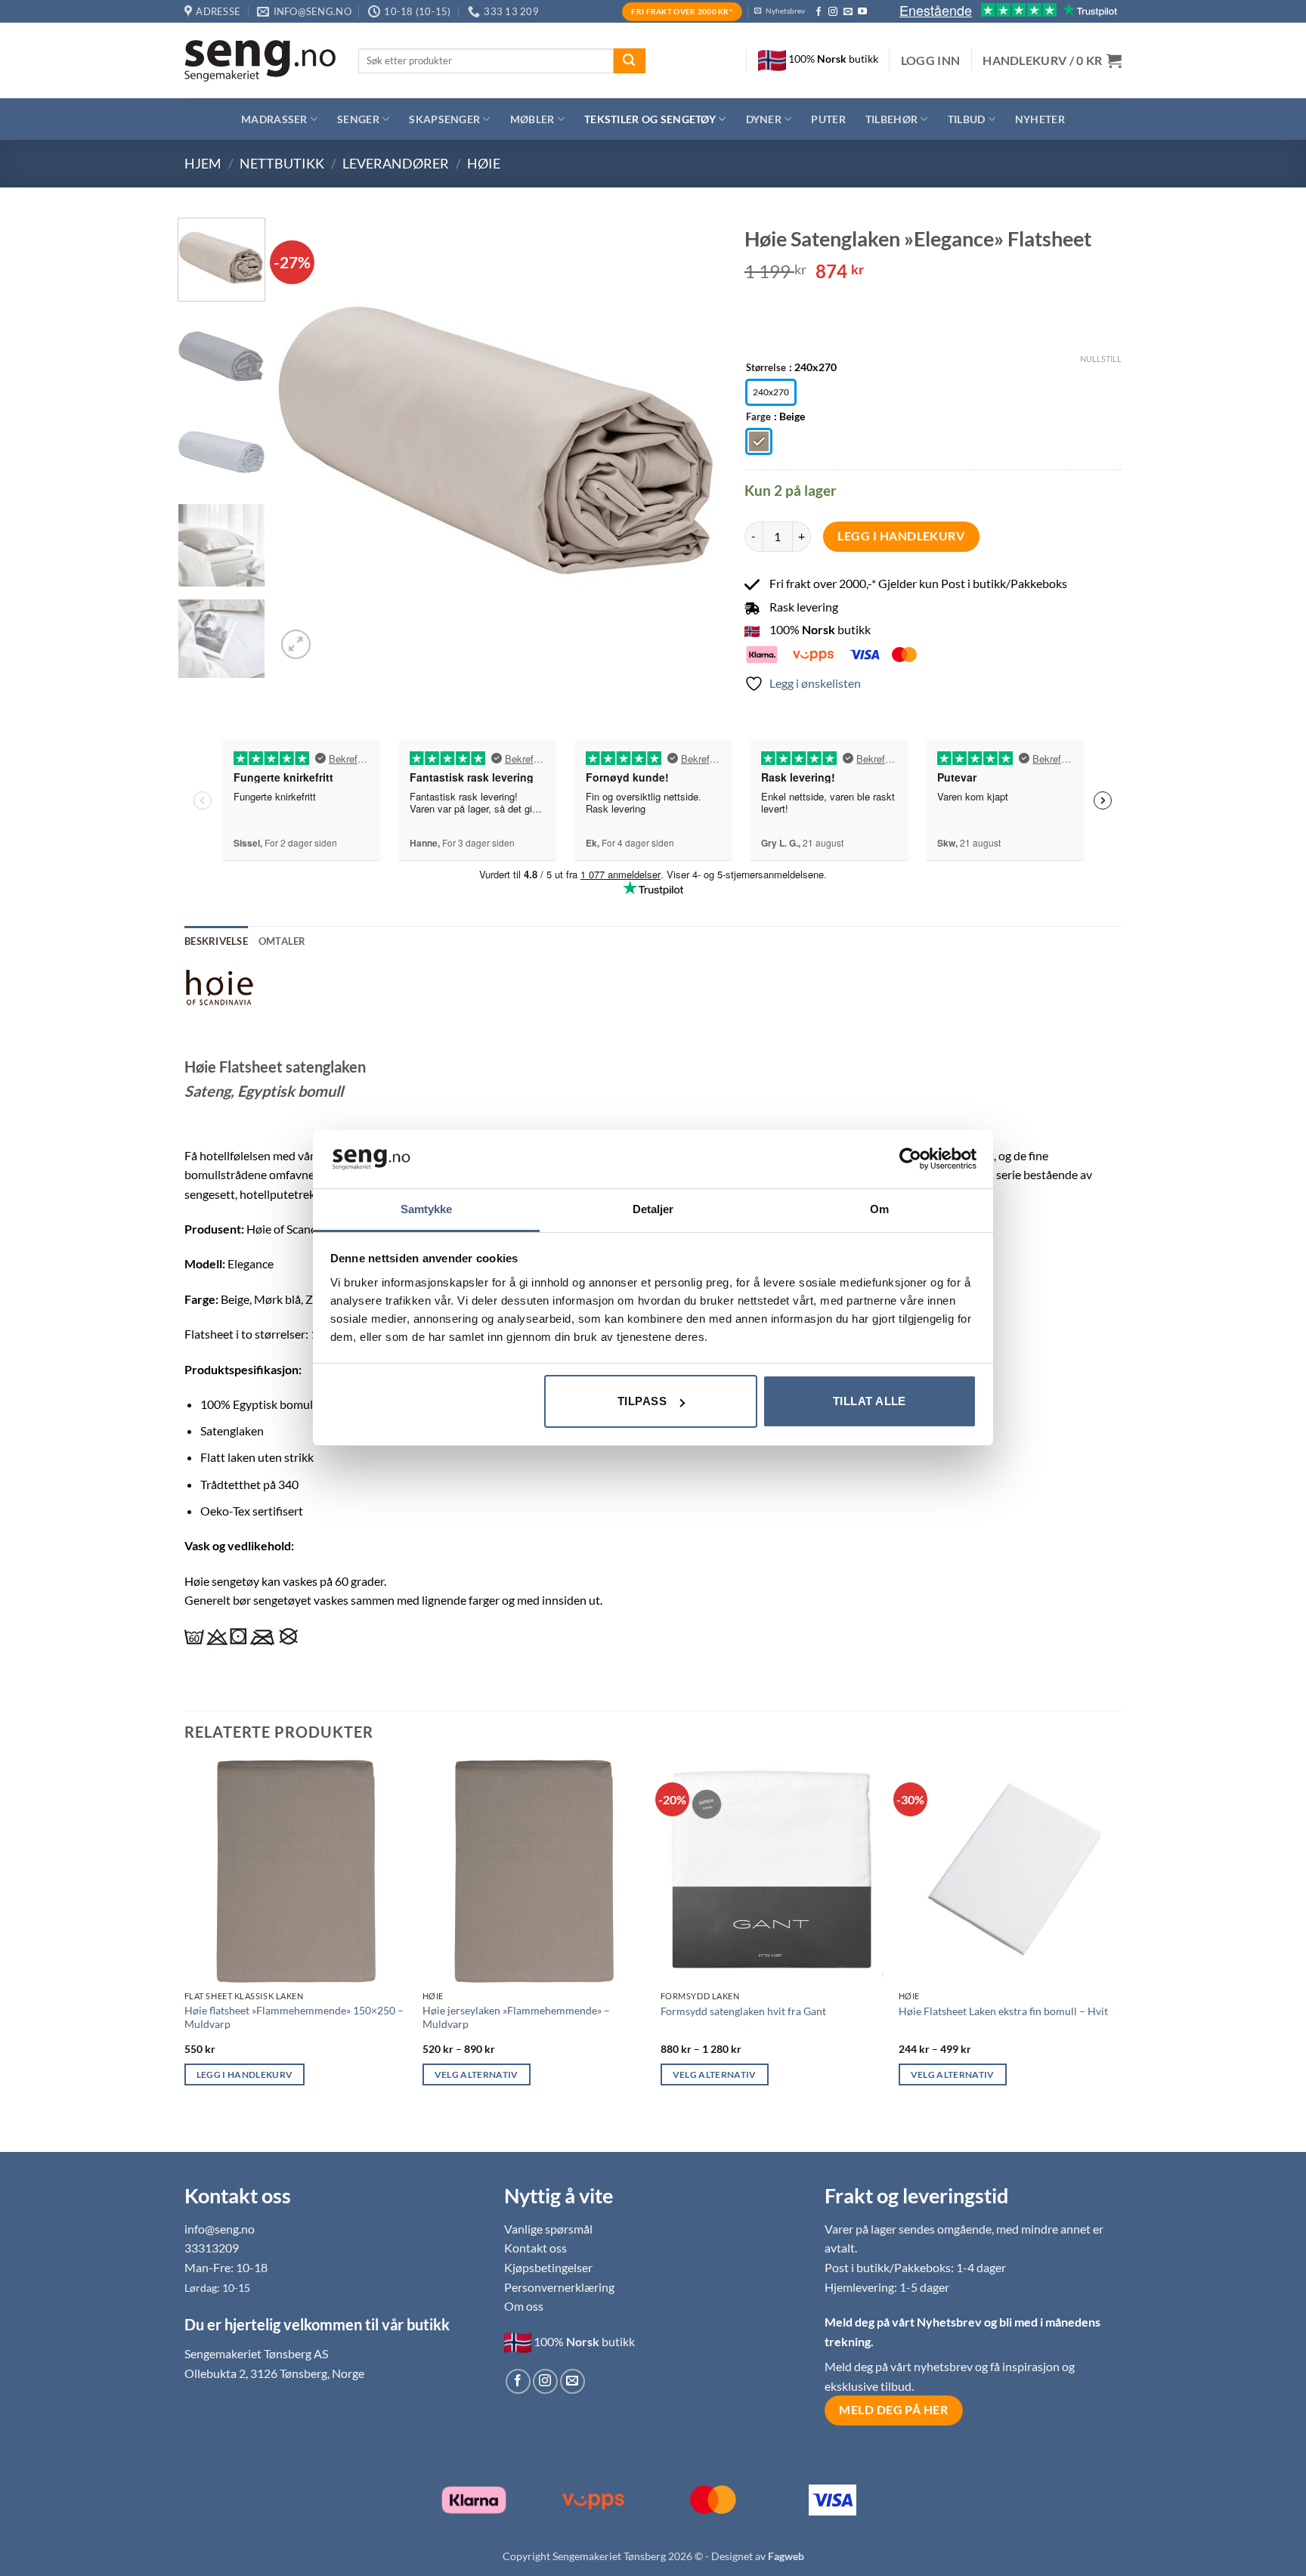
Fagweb (786, 2556)
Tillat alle (870, 1401)
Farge (758, 417)
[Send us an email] (848, 12)
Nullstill (1101, 359)
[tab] (282, 941)
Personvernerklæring (559, 2287)
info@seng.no (220, 2229)
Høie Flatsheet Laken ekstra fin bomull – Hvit (1003, 2011)
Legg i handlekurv (901, 536)
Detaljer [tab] (653, 1209)
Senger (358, 119)
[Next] (694, 440)
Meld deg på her (893, 2410)
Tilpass (642, 1401)
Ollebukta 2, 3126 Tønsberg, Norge (274, 2373)
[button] (931, 60)
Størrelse (766, 368)
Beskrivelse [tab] (216, 941)
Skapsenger (444, 119)
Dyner (764, 119)
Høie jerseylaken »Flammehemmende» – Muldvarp (516, 2017)
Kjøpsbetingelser (548, 2267)
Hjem (203, 163)
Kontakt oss (535, 2248)
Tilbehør (891, 119)
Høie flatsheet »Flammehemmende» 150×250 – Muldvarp (294, 2017)
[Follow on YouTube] (862, 12)
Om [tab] (879, 1209)
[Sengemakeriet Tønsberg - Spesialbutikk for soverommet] (260, 61)
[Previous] (305, 440)
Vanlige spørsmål (548, 2229)
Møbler (532, 119)
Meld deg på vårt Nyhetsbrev (904, 2322)
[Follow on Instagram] (833, 12)
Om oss (524, 2306)
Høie (484, 163)
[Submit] (630, 61)
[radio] (771, 392)
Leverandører (396, 163)
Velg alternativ (477, 2074)
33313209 (212, 2248)
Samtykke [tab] (427, 1209)
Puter (828, 119)
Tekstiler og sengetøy (650, 119)
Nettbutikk (282, 163)
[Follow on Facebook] (819, 12)
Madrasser (274, 119)
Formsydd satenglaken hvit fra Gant (743, 2011)
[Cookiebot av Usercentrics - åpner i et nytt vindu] (910, 1159)
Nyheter (1040, 119)
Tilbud (967, 119)
